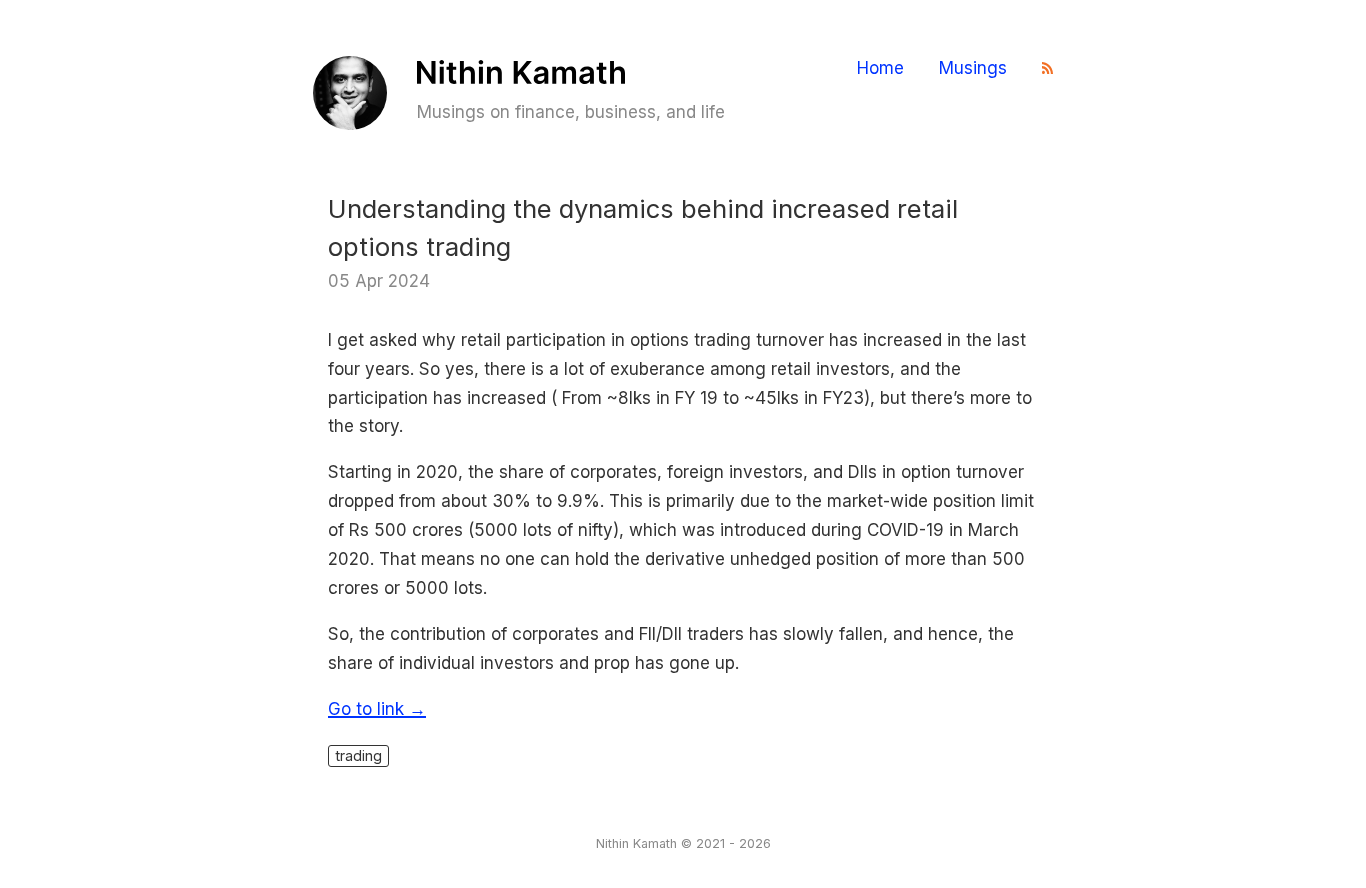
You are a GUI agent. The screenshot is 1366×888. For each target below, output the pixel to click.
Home (880, 68)
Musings (973, 68)
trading (358, 755)
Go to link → (377, 709)
